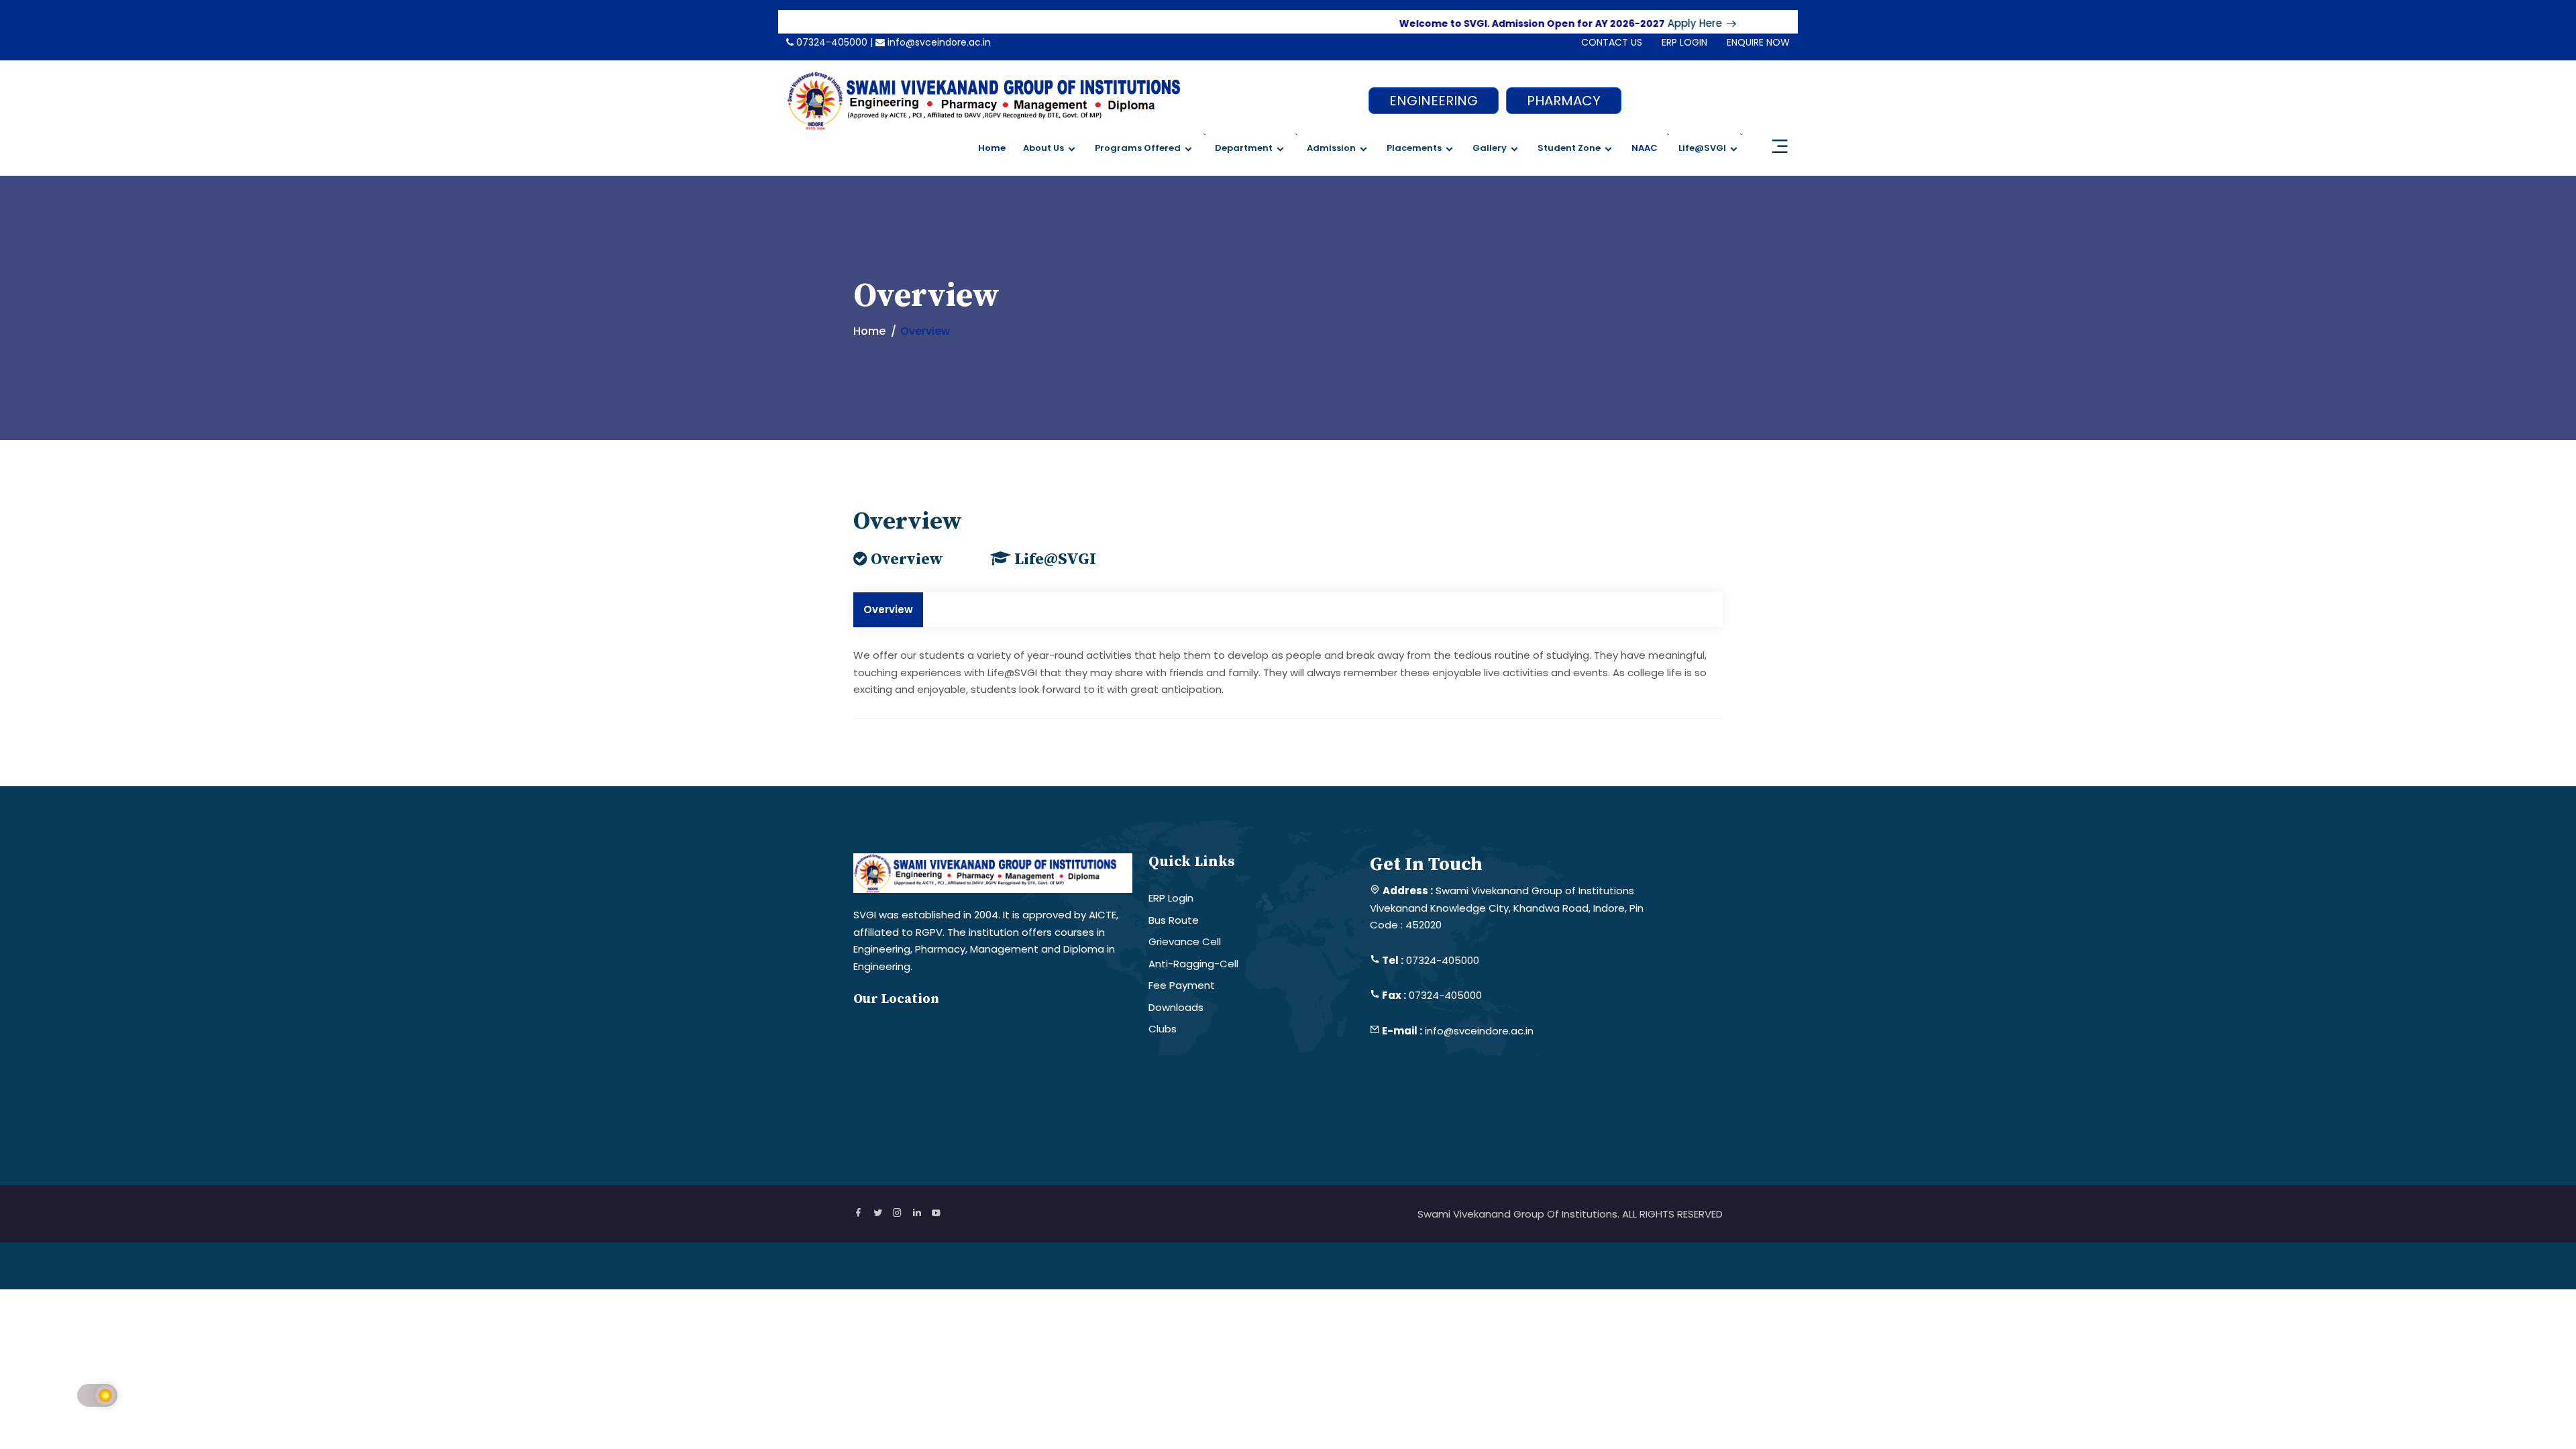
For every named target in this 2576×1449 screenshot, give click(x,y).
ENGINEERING (1434, 101)
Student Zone (1569, 148)
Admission (1331, 148)
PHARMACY (1564, 101)
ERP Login (1171, 898)
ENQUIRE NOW (1758, 42)
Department (1244, 148)
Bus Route (1174, 920)
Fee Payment (1182, 985)
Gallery (1490, 148)
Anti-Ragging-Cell (1193, 964)
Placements (1414, 148)
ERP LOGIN (1684, 42)
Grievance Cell (1185, 942)
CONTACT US (1612, 42)
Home (992, 148)
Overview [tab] (888, 609)
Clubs (1163, 1029)
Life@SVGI (1702, 148)
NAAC (1645, 148)
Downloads (1176, 1007)
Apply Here (1651, 23)
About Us (1043, 148)
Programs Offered (1138, 148)
